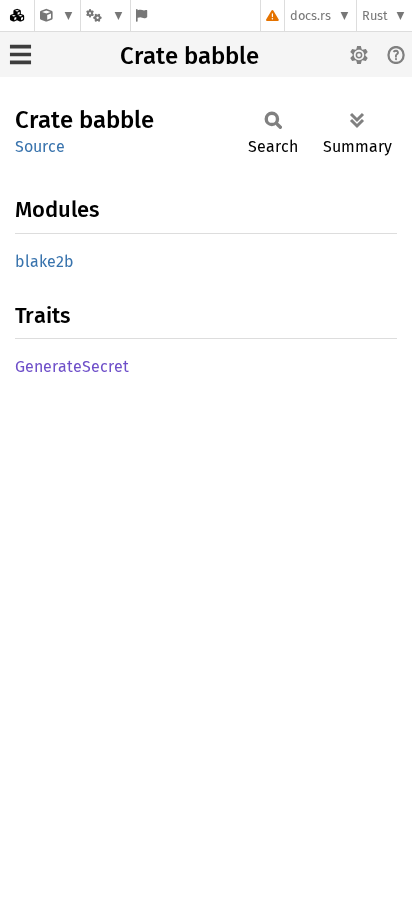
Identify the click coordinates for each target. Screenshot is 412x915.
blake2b (44, 261)
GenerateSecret (72, 366)
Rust (375, 15)
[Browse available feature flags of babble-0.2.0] (141, 15)
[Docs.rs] (17, 15)
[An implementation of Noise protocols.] (57, 15)
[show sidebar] (20, 54)
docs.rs (310, 15)
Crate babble (189, 56)
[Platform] (105, 15)
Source (40, 146)
